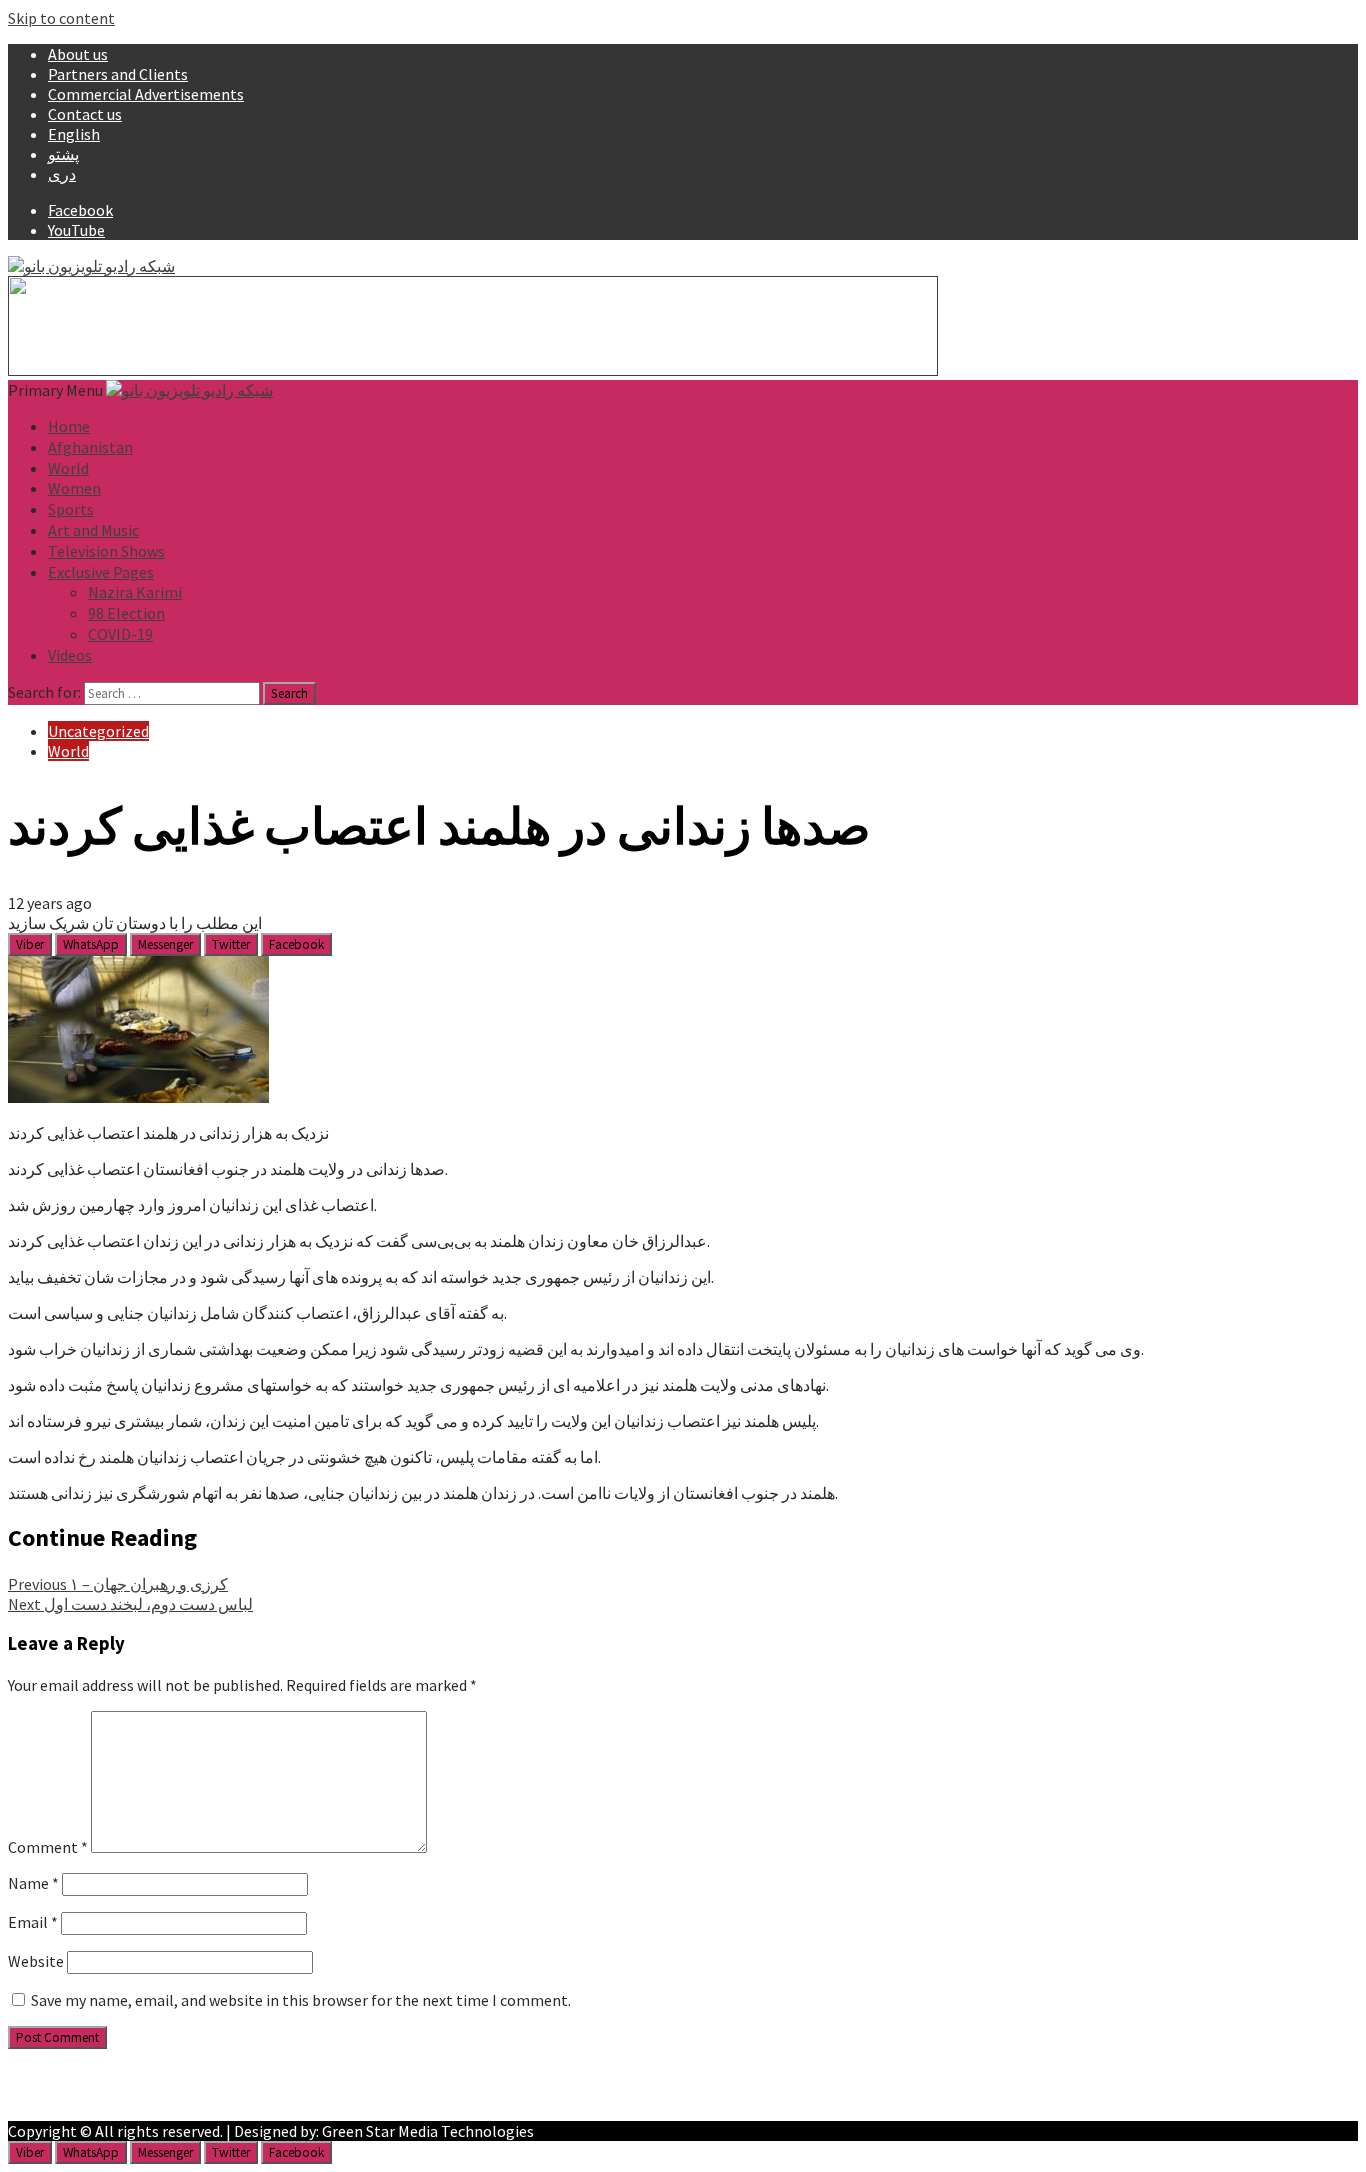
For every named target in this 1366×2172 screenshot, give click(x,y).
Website (36, 1961)
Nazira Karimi (135, 592)
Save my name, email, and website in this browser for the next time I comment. (301, 2000)
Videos (70, 655)
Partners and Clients (118, 74)
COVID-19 (120, 634)
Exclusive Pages (101, 572)
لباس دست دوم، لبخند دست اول (130, 1604)
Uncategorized (98, 731)
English (74, 134)
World (68, 468)
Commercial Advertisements (146, 94)
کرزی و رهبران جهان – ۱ (118, 1584)
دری (62, 174)
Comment (48, 1847)
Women (74, 488)
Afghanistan (90, 447)
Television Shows (106, 551)
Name (33, 1883)
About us (78, 54)
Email (33, 1922)
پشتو (63, 154)
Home (69, 426)
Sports (71, 509)
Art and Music (93, 530)
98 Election (126, 613)
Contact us (85, 114)
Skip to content (61, 18)
